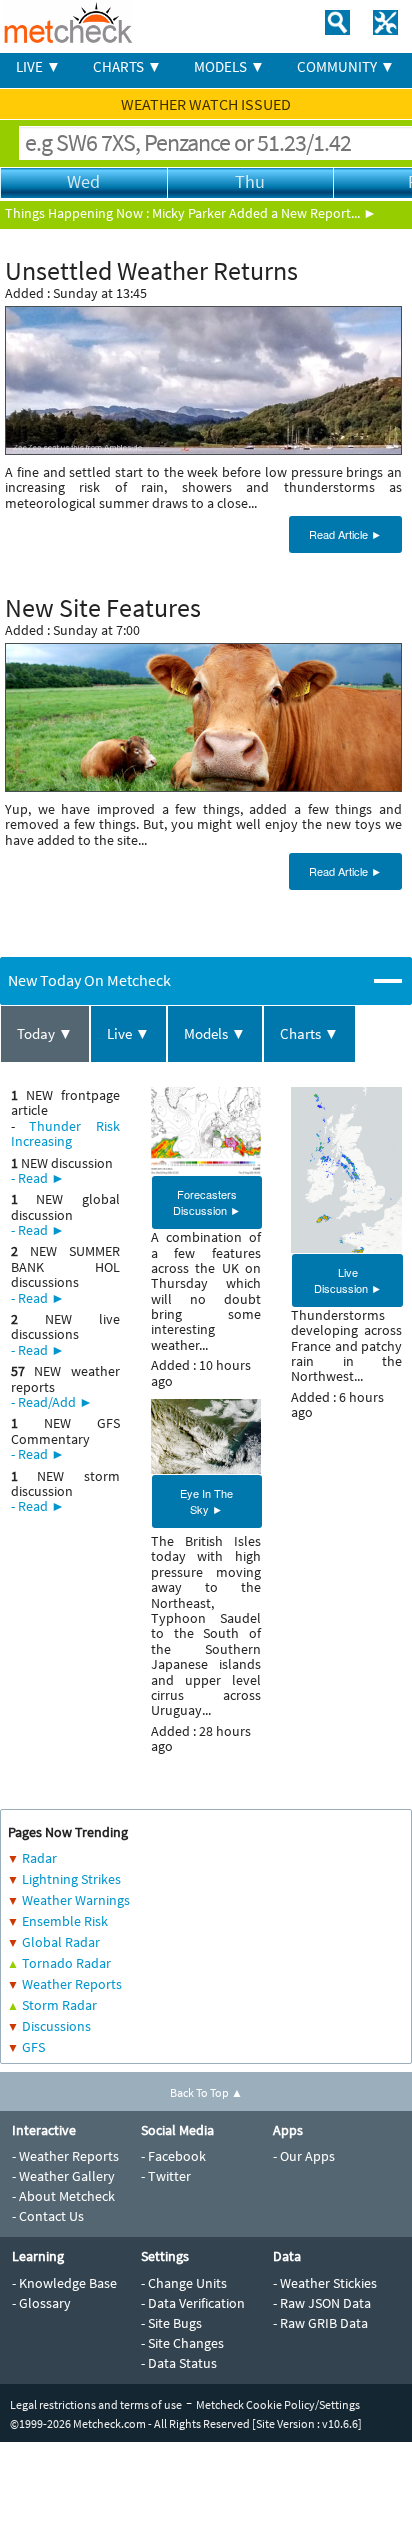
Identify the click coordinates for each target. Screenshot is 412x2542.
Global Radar (61, 1942)
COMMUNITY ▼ (346, 66)
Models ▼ (215, 1033)
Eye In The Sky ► (206, 1501)
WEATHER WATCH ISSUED (206, 104)
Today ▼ (45, 1033)
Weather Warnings (76, 1900)
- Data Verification (193, 2303)
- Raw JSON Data (322, 2303)
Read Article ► (345, 534)
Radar (39, 1858)
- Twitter (166, 2176)
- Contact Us (48, 2216)
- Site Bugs (171, 2323)
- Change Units (184, 2283)
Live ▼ (128, 1033)
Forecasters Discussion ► (207, 1202)
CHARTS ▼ (127, 66)
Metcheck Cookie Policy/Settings (278, 2404)
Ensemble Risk (65, 1921)
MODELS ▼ (229, 66)
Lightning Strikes (71, 1879)
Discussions (56, 2026)
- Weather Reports (65, 2156)
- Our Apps (304, 2156)
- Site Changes (182, 2343)
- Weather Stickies (325, 2283)
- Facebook (173, 2156)
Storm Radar (59, 2005)
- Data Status (179, 2363)
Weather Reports (72, 1984)
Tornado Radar (66, 1963)
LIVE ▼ (38, 66)
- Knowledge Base (64, 2283)
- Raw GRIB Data (320, 2323)
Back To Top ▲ (206, 2092)
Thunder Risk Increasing (65, 1133)
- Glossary (41, 2303)
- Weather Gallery (63, 2176)
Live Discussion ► (348, 1280)
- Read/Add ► (52, 1402)
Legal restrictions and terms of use (96, 2404)
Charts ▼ (309, 1033)
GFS (33, 2047)
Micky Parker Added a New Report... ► (264, 213)
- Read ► (38, 1178)
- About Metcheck (63, 2196)
